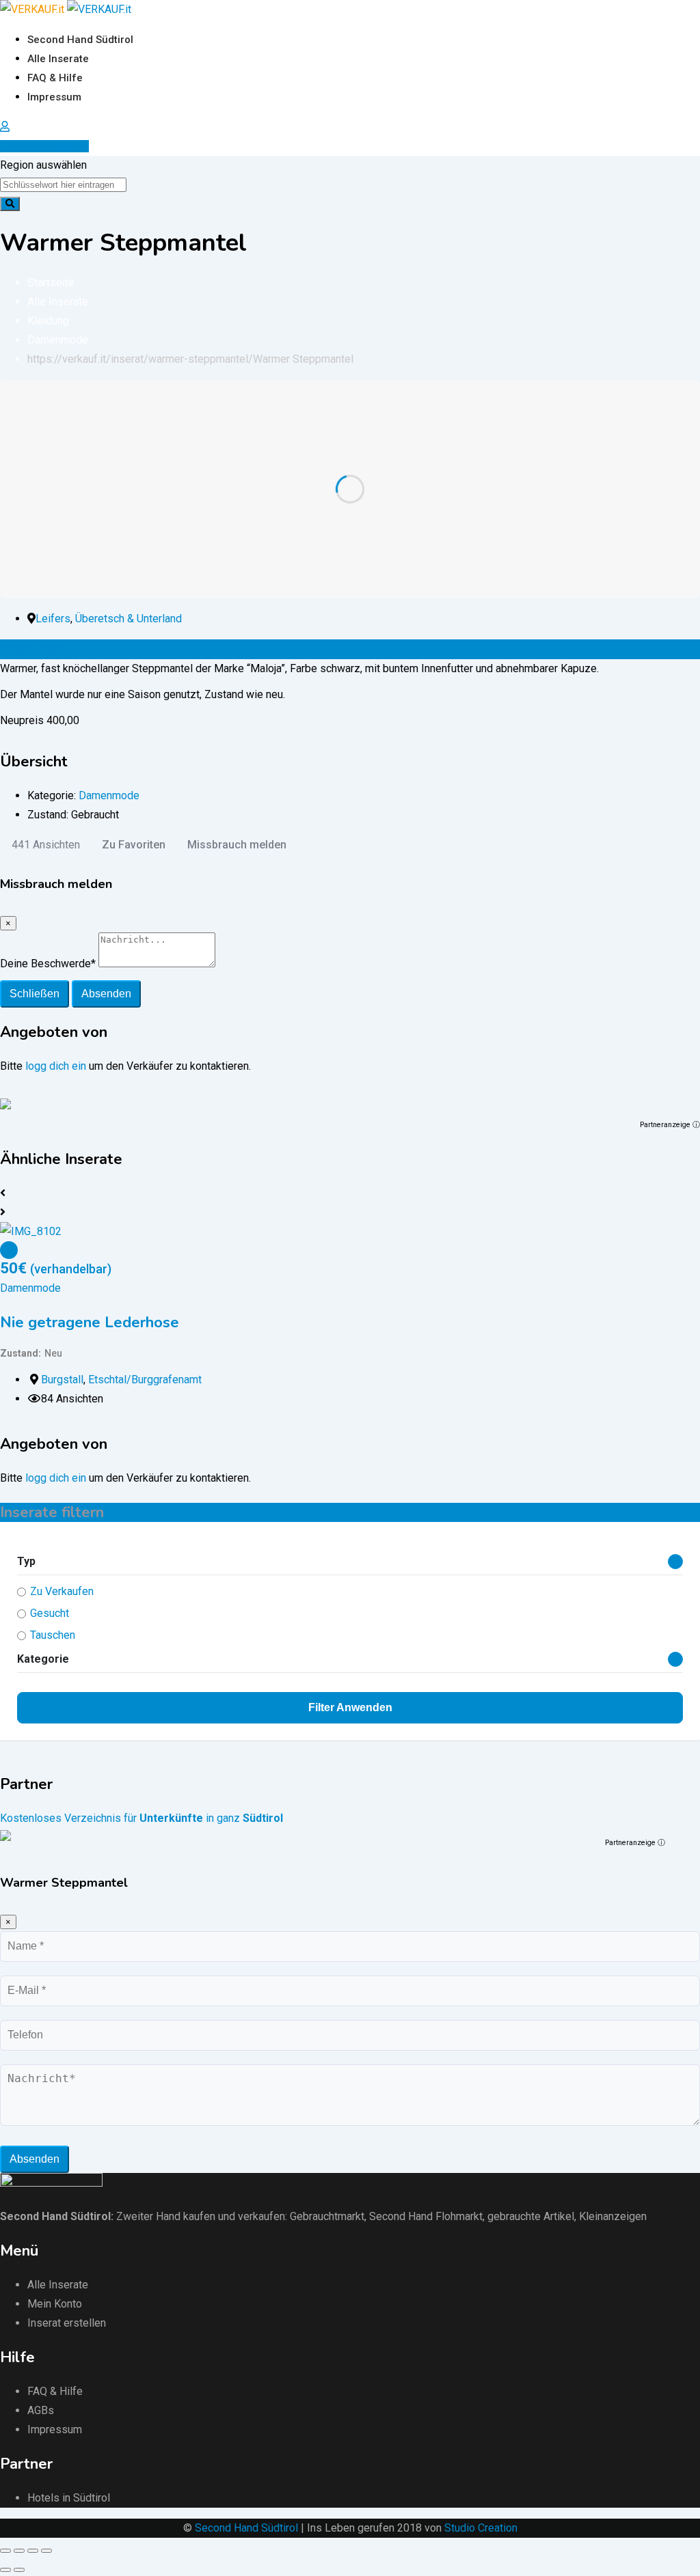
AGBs (41, 2410)
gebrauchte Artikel (531, 2216)
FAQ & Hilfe (55, 78)
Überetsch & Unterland (129, 619)
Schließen (35, 994)
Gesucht (50, 1613)
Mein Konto (55, 2304)
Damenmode (109, 795)
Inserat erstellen (49, 146)
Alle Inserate (58, 59)
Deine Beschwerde (48, 964)
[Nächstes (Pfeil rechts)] (19, 2570)
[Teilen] (19, 2551)
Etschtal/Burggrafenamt (145, 1380)
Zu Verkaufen (62, 1591)
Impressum (54, 97)
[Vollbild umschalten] (33, 2551)
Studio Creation (481, 2528)
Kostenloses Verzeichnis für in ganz (142, 1818)
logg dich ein (56, 1066)
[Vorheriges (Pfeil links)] (5, 2570)
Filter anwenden (350, 1707)
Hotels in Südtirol (69, 2498)
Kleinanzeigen (613, 2216)
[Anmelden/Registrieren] (5, 127)
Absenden (106, 994)
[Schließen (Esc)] (5, 2551)
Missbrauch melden (237, 845)
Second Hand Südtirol (80, 40)
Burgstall (62, 1380)
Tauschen (53, 1635)
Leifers (53, 619)
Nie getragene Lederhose (90, 1322)
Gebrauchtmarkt (327, 2216)
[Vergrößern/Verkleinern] (46, 2551)
